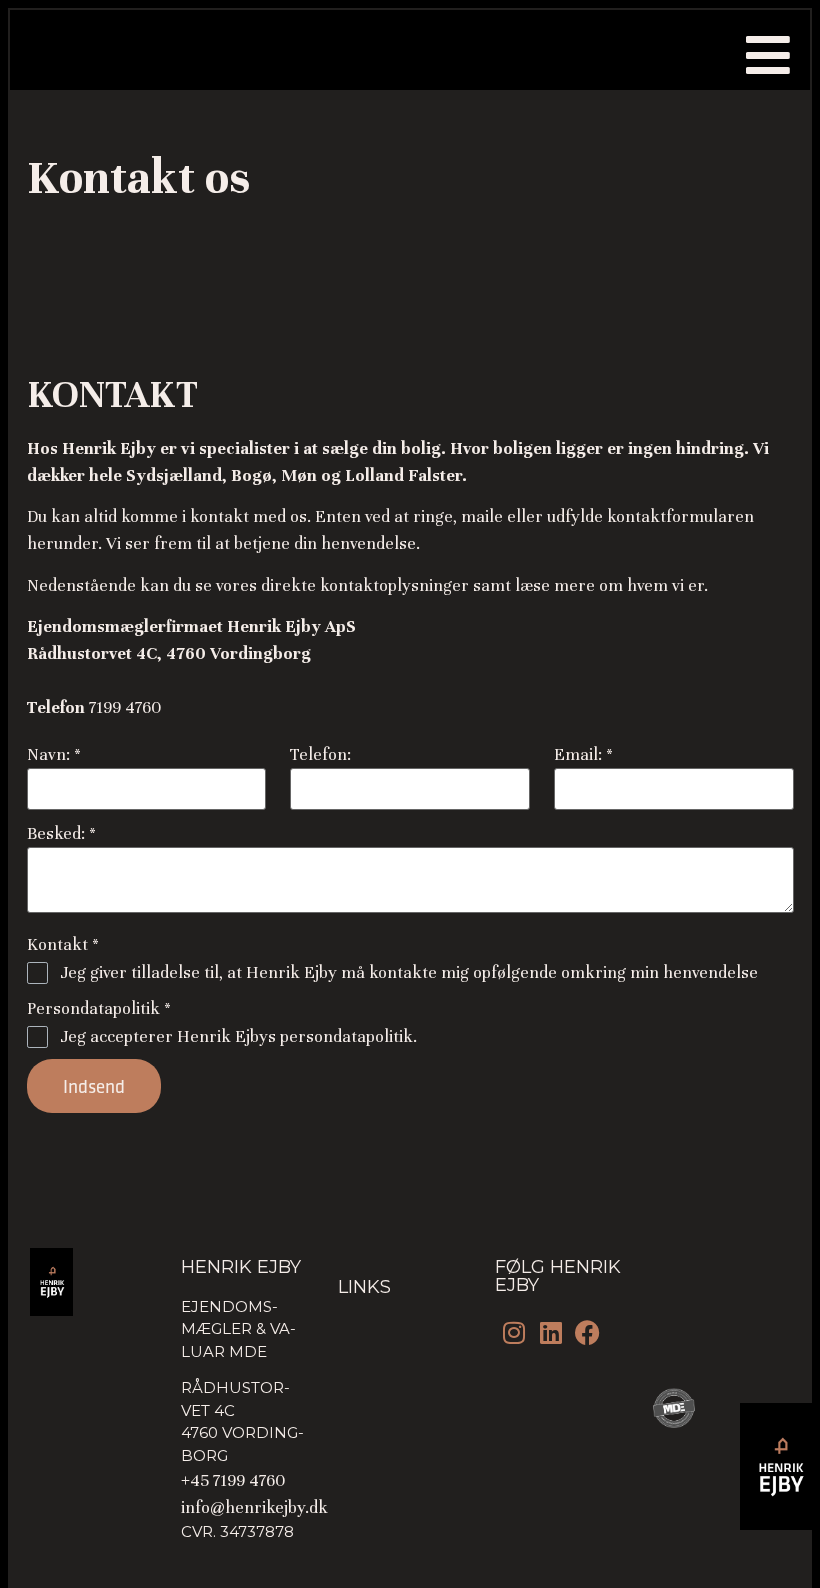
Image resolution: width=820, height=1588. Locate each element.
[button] (768, 55)
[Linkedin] (550, 1332)
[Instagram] (513, 1332)
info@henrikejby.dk (254, 1507)
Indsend (94, 1086)
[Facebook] (587, 1332)
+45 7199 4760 (233, 1480)
